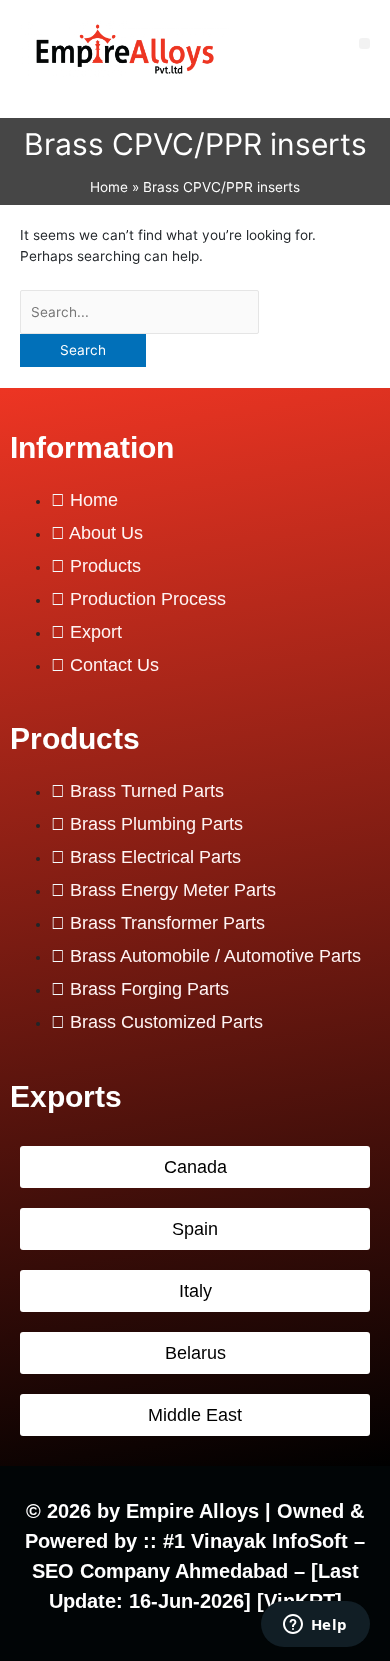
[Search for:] (139, 312)
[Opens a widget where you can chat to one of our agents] (315, 1626)
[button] (364, 43)
